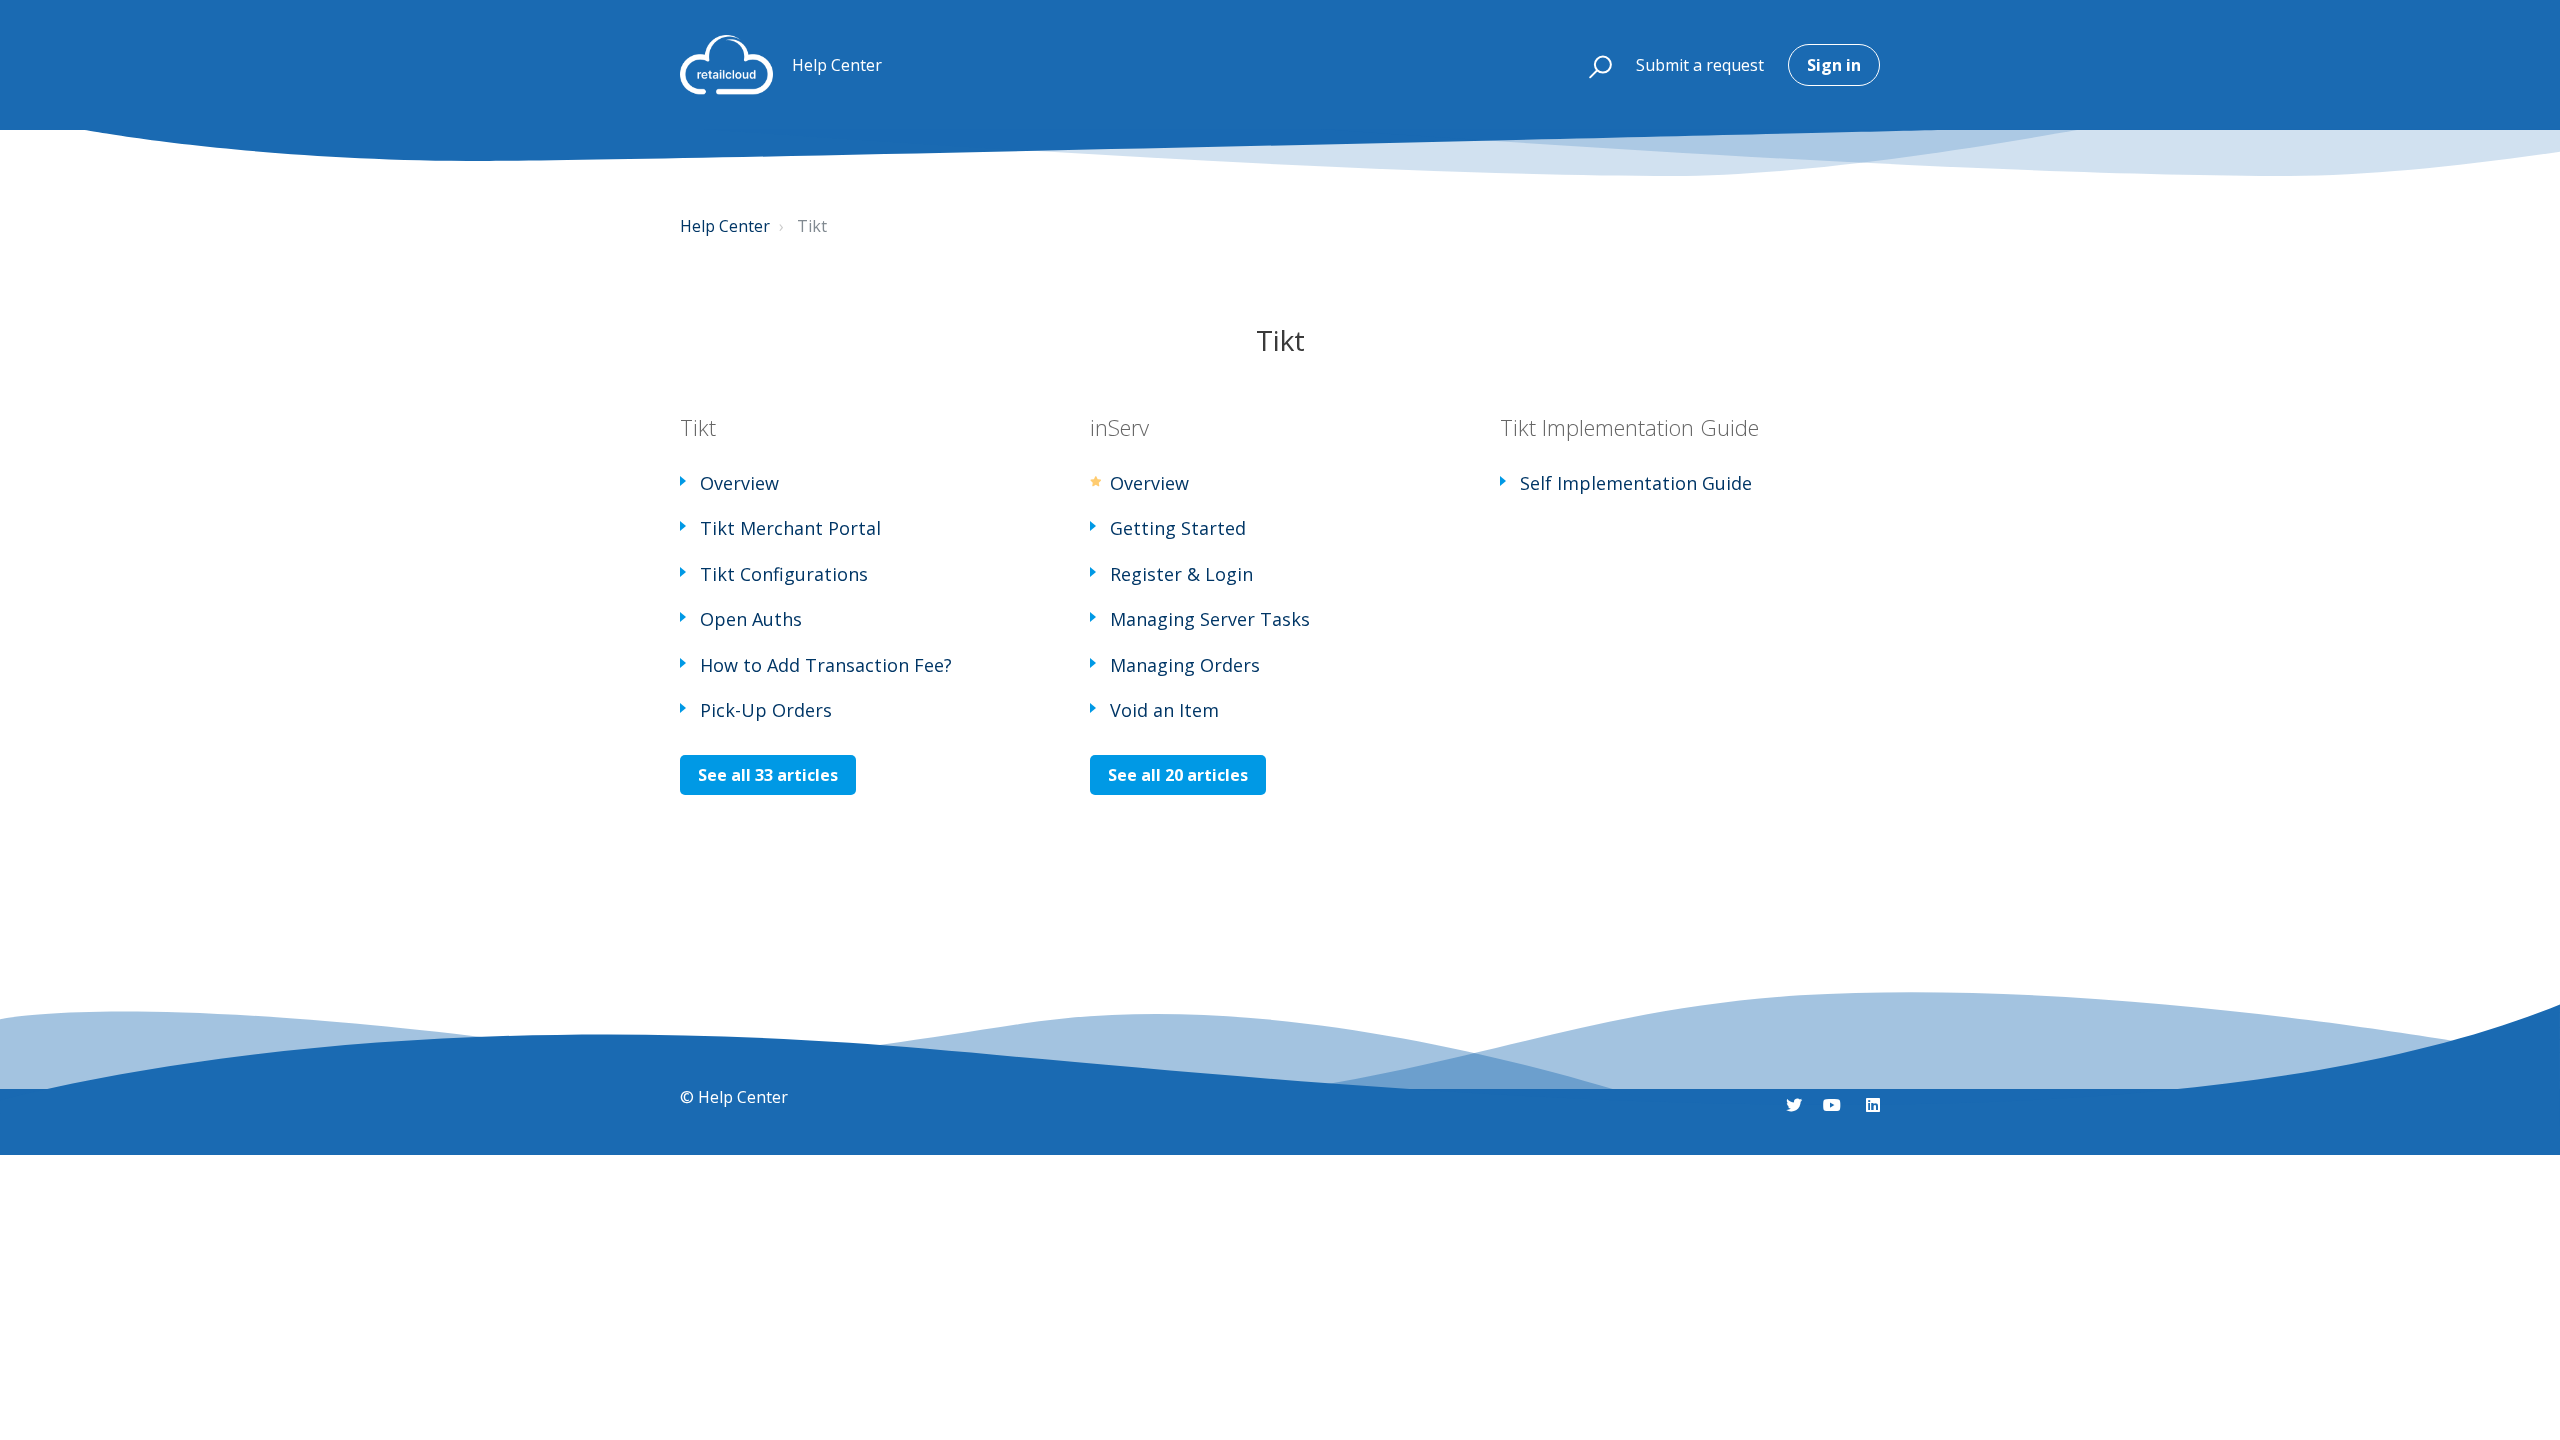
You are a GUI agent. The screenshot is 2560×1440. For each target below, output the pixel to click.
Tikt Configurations (784, 574)
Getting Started (1178, 528)
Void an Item (1164, 710)
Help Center (725, 226)
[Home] (726, 65)
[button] (1591, 65)
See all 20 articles (1178, 775)
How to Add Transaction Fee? (826, 665)
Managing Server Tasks (1210, 619)
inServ (1119, 427)
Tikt (698, 427)
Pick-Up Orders (766, 710)
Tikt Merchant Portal (790, 528)
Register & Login (1181, 574)
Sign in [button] (1834, 65)
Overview (739, 483)
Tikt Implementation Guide (1629, 427)
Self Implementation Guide (1636, 483)
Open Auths (751, 619)
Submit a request (1700, 65)
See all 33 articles (768, 775)
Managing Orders (1185, 665)
